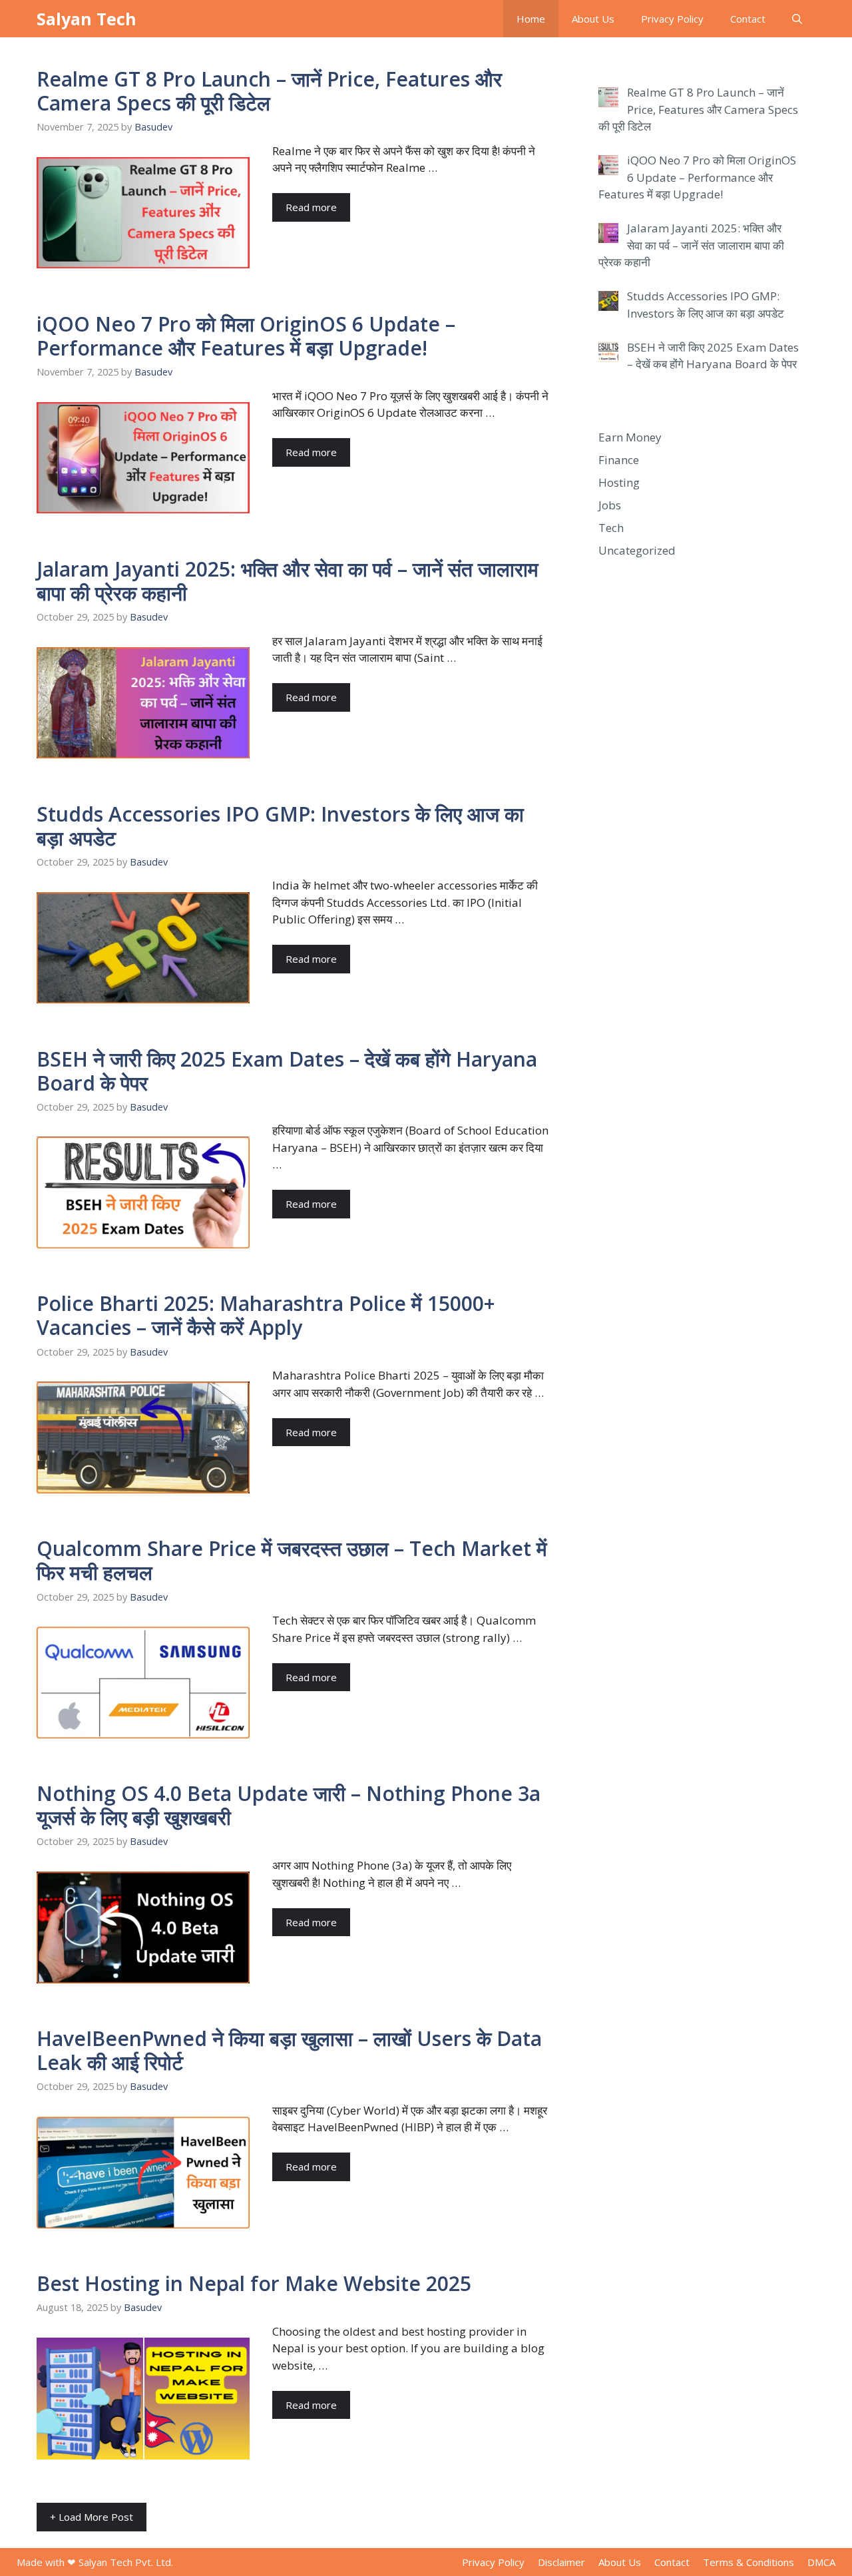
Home (531, 19)
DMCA (821, 2562)
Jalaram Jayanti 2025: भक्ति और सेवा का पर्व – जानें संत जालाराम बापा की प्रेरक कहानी (288, 581)
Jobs (610, 505)
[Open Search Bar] (797, 19)
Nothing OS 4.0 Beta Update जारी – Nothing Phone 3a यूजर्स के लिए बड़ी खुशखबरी (289, 1805)
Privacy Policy (672, 19)
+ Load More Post (92, 2517)
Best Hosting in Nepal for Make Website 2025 (254, 2283)
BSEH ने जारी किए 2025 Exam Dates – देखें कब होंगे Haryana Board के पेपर (287, 1071)
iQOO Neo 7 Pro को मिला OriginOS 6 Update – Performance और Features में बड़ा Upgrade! (246, 336)
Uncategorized (637, 550)
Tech (611, 528)
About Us (593, 19)
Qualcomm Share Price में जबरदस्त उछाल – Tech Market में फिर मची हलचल (292, 1560)
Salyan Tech (87, 19)
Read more (311, 207)
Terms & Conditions (748, 2562)
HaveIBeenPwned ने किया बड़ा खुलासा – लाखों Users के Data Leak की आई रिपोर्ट (289, 2050)
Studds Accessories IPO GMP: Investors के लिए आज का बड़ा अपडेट (280, 826)
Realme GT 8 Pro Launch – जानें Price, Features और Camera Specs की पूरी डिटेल (269, 91)
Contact (748, 19)
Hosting (619, 482)
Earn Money (630, 437)
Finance (619, 460)
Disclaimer (561, 2562)
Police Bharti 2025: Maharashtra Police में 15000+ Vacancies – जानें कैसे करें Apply (266, 1315)
